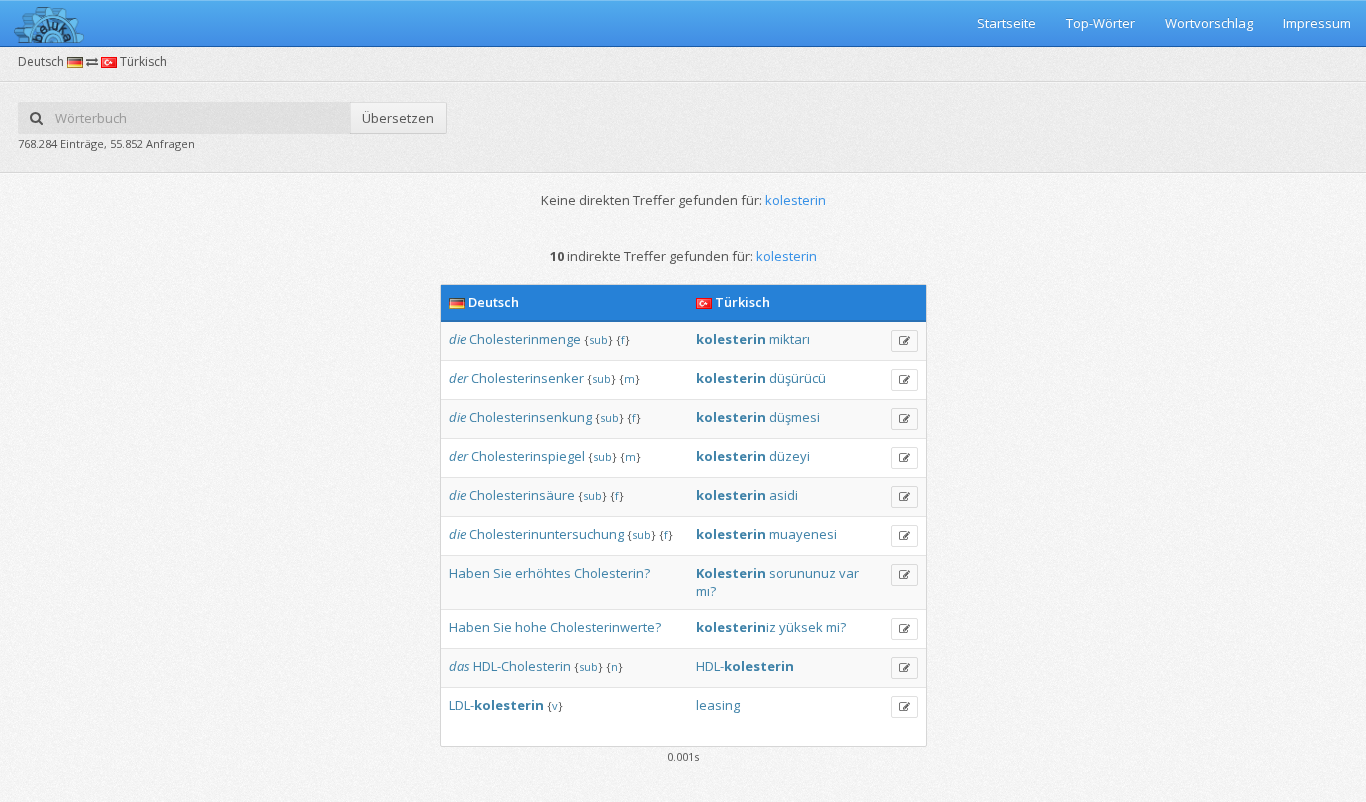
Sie (502, 573)
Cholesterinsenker (527, 378)
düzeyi (789, 456)
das (459, 666)
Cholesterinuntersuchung (546, 534)
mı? (706, 591)
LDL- (496, 705)
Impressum (1317, 23)
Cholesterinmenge (525, 339)
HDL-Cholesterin (522, 666)
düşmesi (794, 417)
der (458, 378)
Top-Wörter (1100, 23)
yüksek (801, 627)
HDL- (745, 666)
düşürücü (797, 378)
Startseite (1006, 23)
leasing (718, 705)
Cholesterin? (612, 573)
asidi (783, 495)
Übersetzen (398, 118)
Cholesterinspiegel (528, 456)
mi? (836, 627)
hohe (531, 627)
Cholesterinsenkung (530, 417)
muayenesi (803, 534)
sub (598, 339)
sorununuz (802, 573)
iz (736, 627)
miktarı (789, 339)
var (849, 573)
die (457, 339)
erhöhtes (543, 573)
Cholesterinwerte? (605, 627)
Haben (469, 573)
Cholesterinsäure (522, 495)
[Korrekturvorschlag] (904, 341)
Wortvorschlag (1209, 23)
